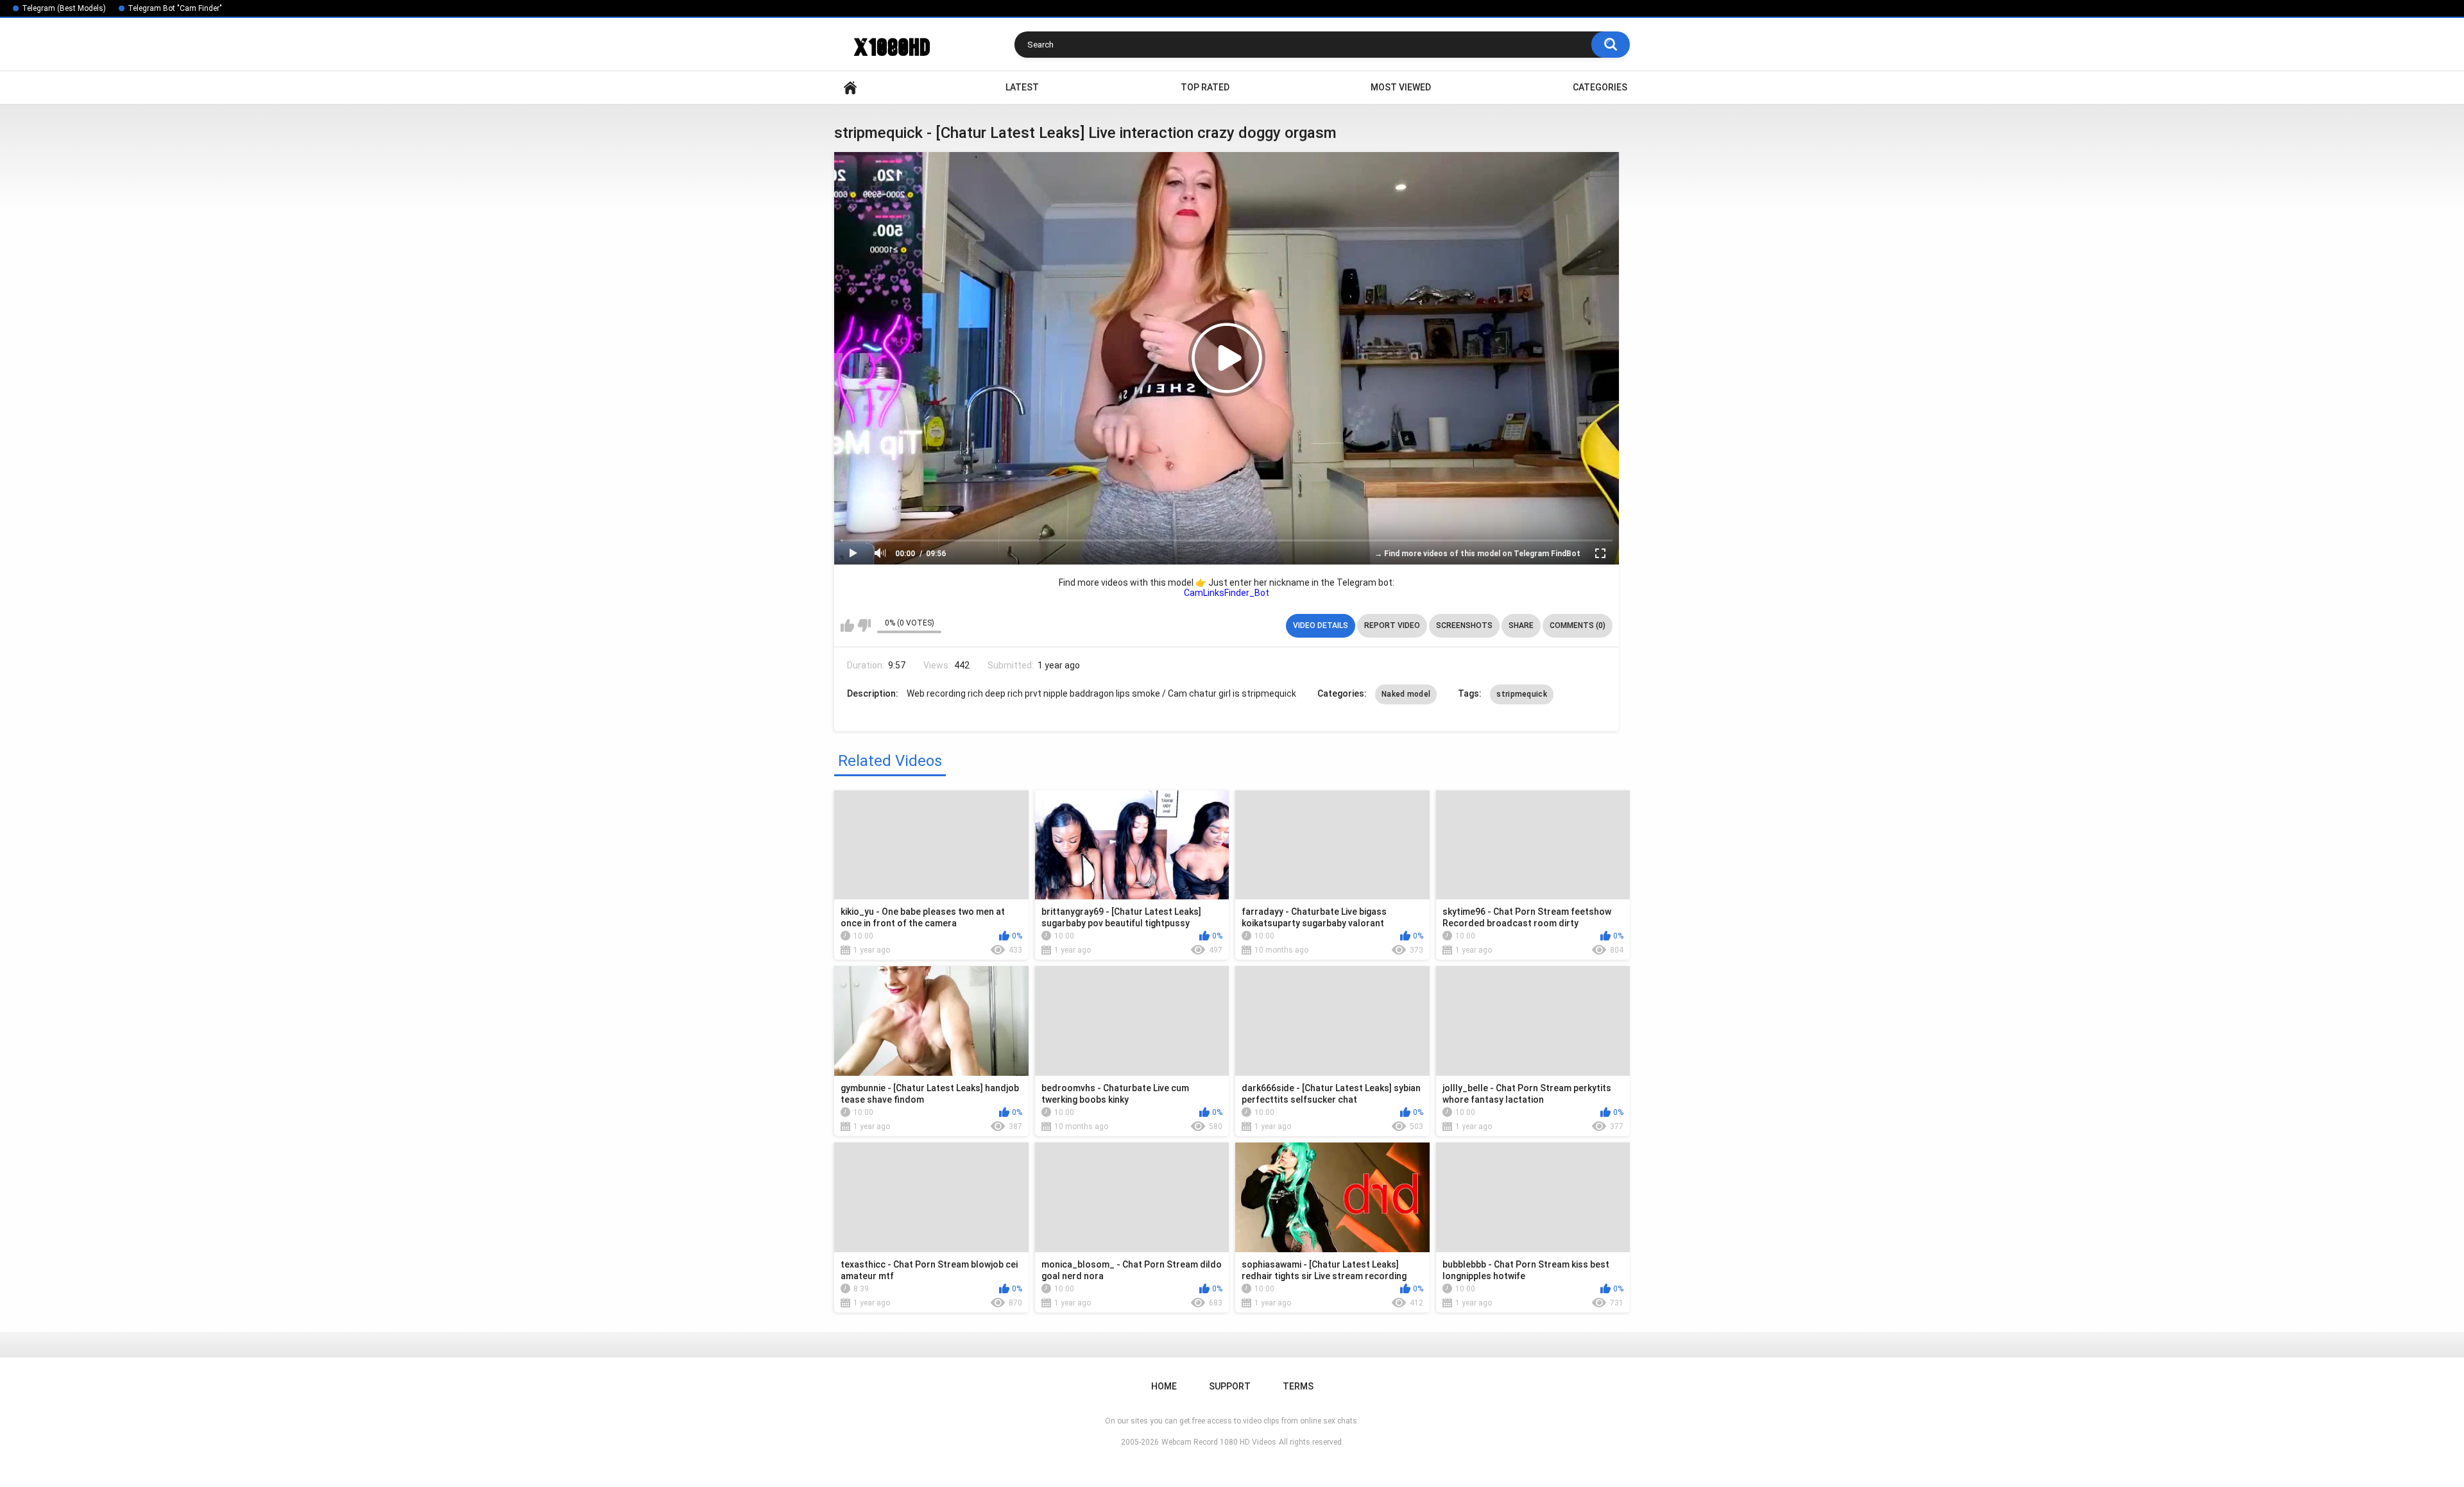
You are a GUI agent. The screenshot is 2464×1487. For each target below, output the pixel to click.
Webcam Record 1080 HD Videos (1219, 1442)
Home (850, 88)
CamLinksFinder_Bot (1227, 593)
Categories (1600, 87)
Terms (1298, 1386)
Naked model (1406, 694)
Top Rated (1205, 87)
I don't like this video (864, 625)
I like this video (847, 625)
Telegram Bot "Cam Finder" (175, 8)
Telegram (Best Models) (64, 8)
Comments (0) (1578, 625)
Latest (1022, 87)
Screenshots (1464, 625)
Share (1521, 625)
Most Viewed (1401, 87)
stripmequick (1522, 694)
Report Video (1392, 625)
